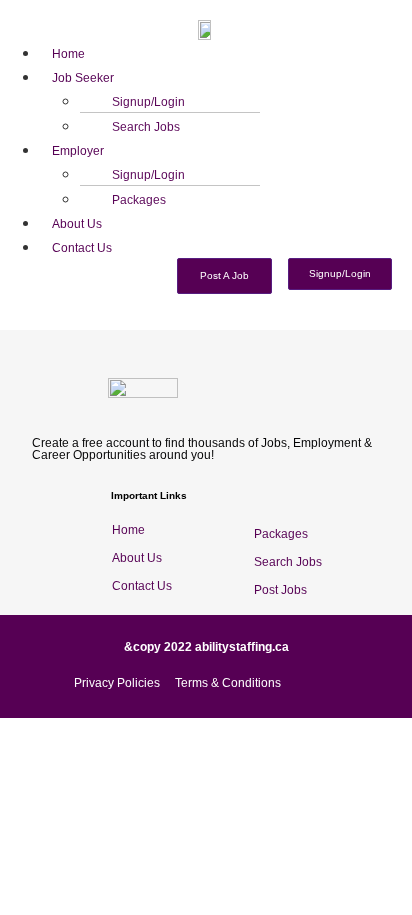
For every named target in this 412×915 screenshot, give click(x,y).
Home (68, 54)
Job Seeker (83, 78)
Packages (139, 200)
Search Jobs (146, 127)
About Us (77, 224)
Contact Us (82, 248)
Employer (78, 151)
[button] (226, 76)
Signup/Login (148, 102)
